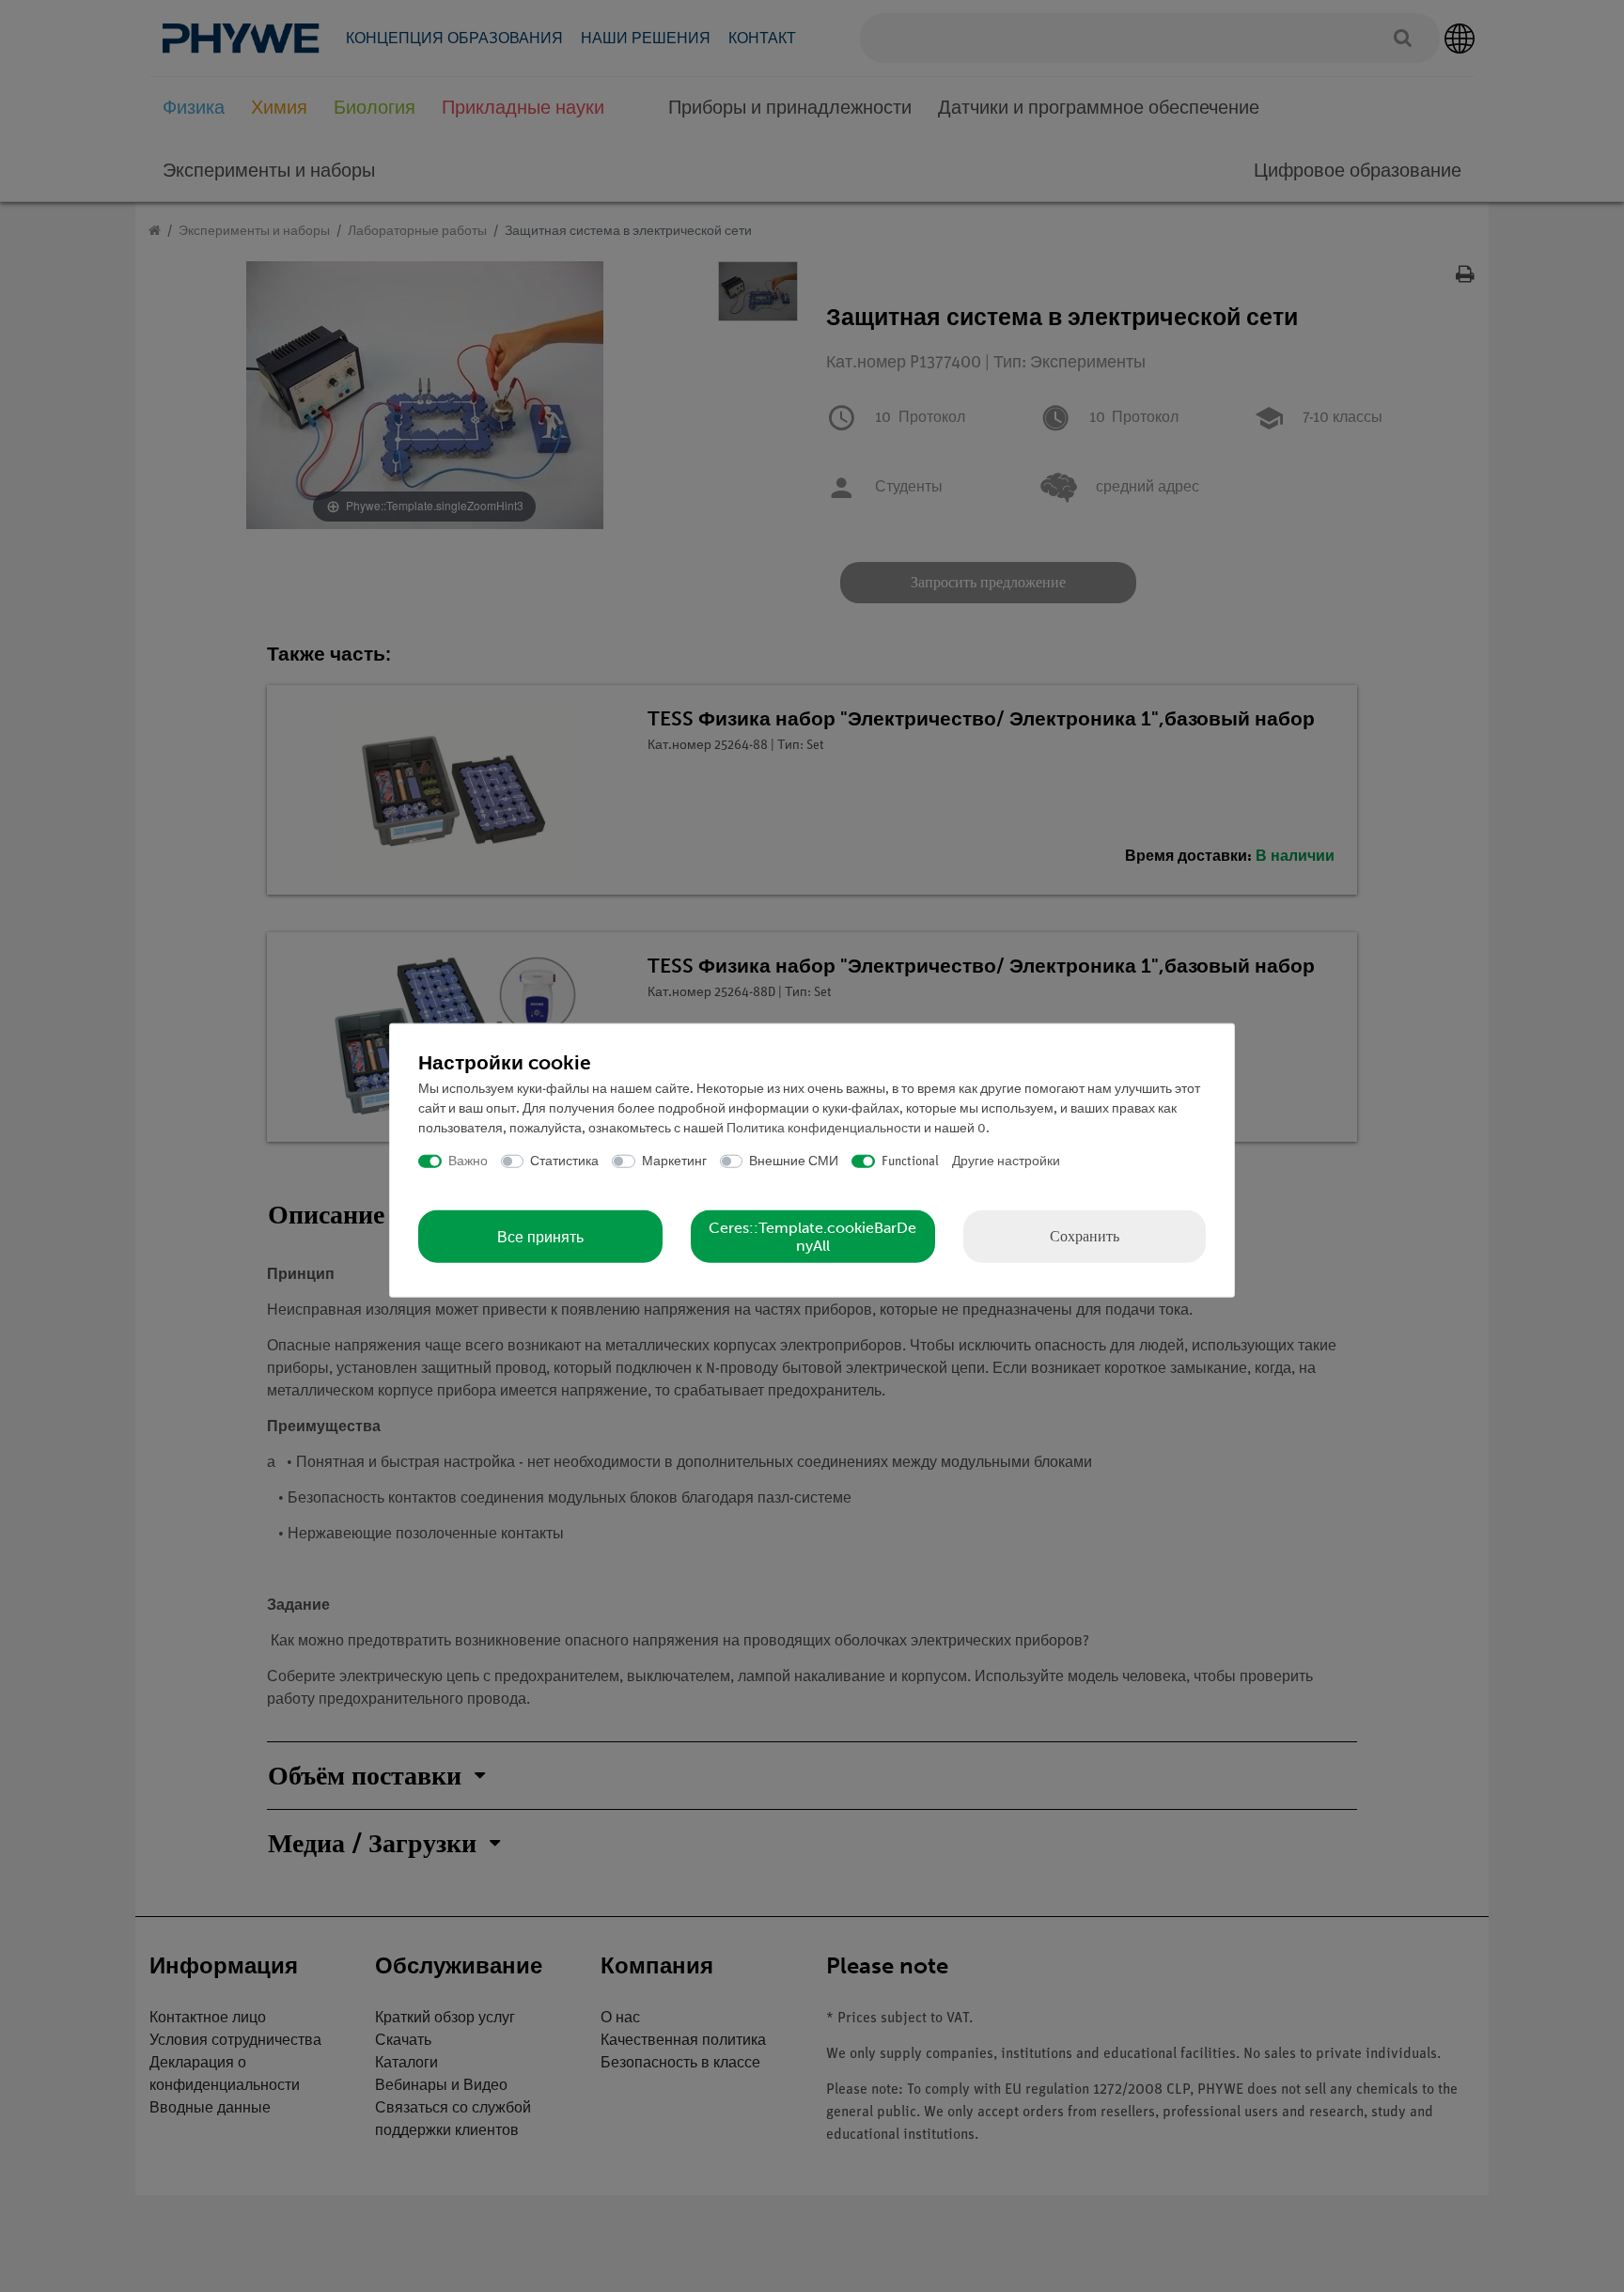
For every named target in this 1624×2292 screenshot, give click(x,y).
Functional (910, 1161)
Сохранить (1085, 1236)
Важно (468, 1161)
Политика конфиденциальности (824, 1128)
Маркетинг (674, 1161)
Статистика (564, 1161)
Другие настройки (1006, 1161)
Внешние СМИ (794, 1161)
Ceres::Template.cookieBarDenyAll (812, 1237)
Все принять (540, 1236)
